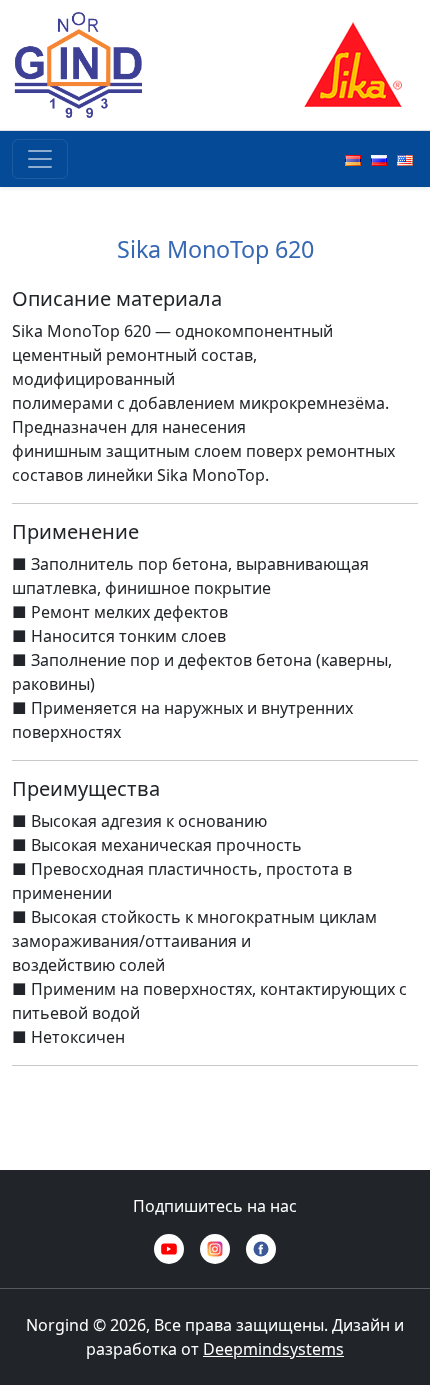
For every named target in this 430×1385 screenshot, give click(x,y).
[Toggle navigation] (40, 159)
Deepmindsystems (273, 1349)
